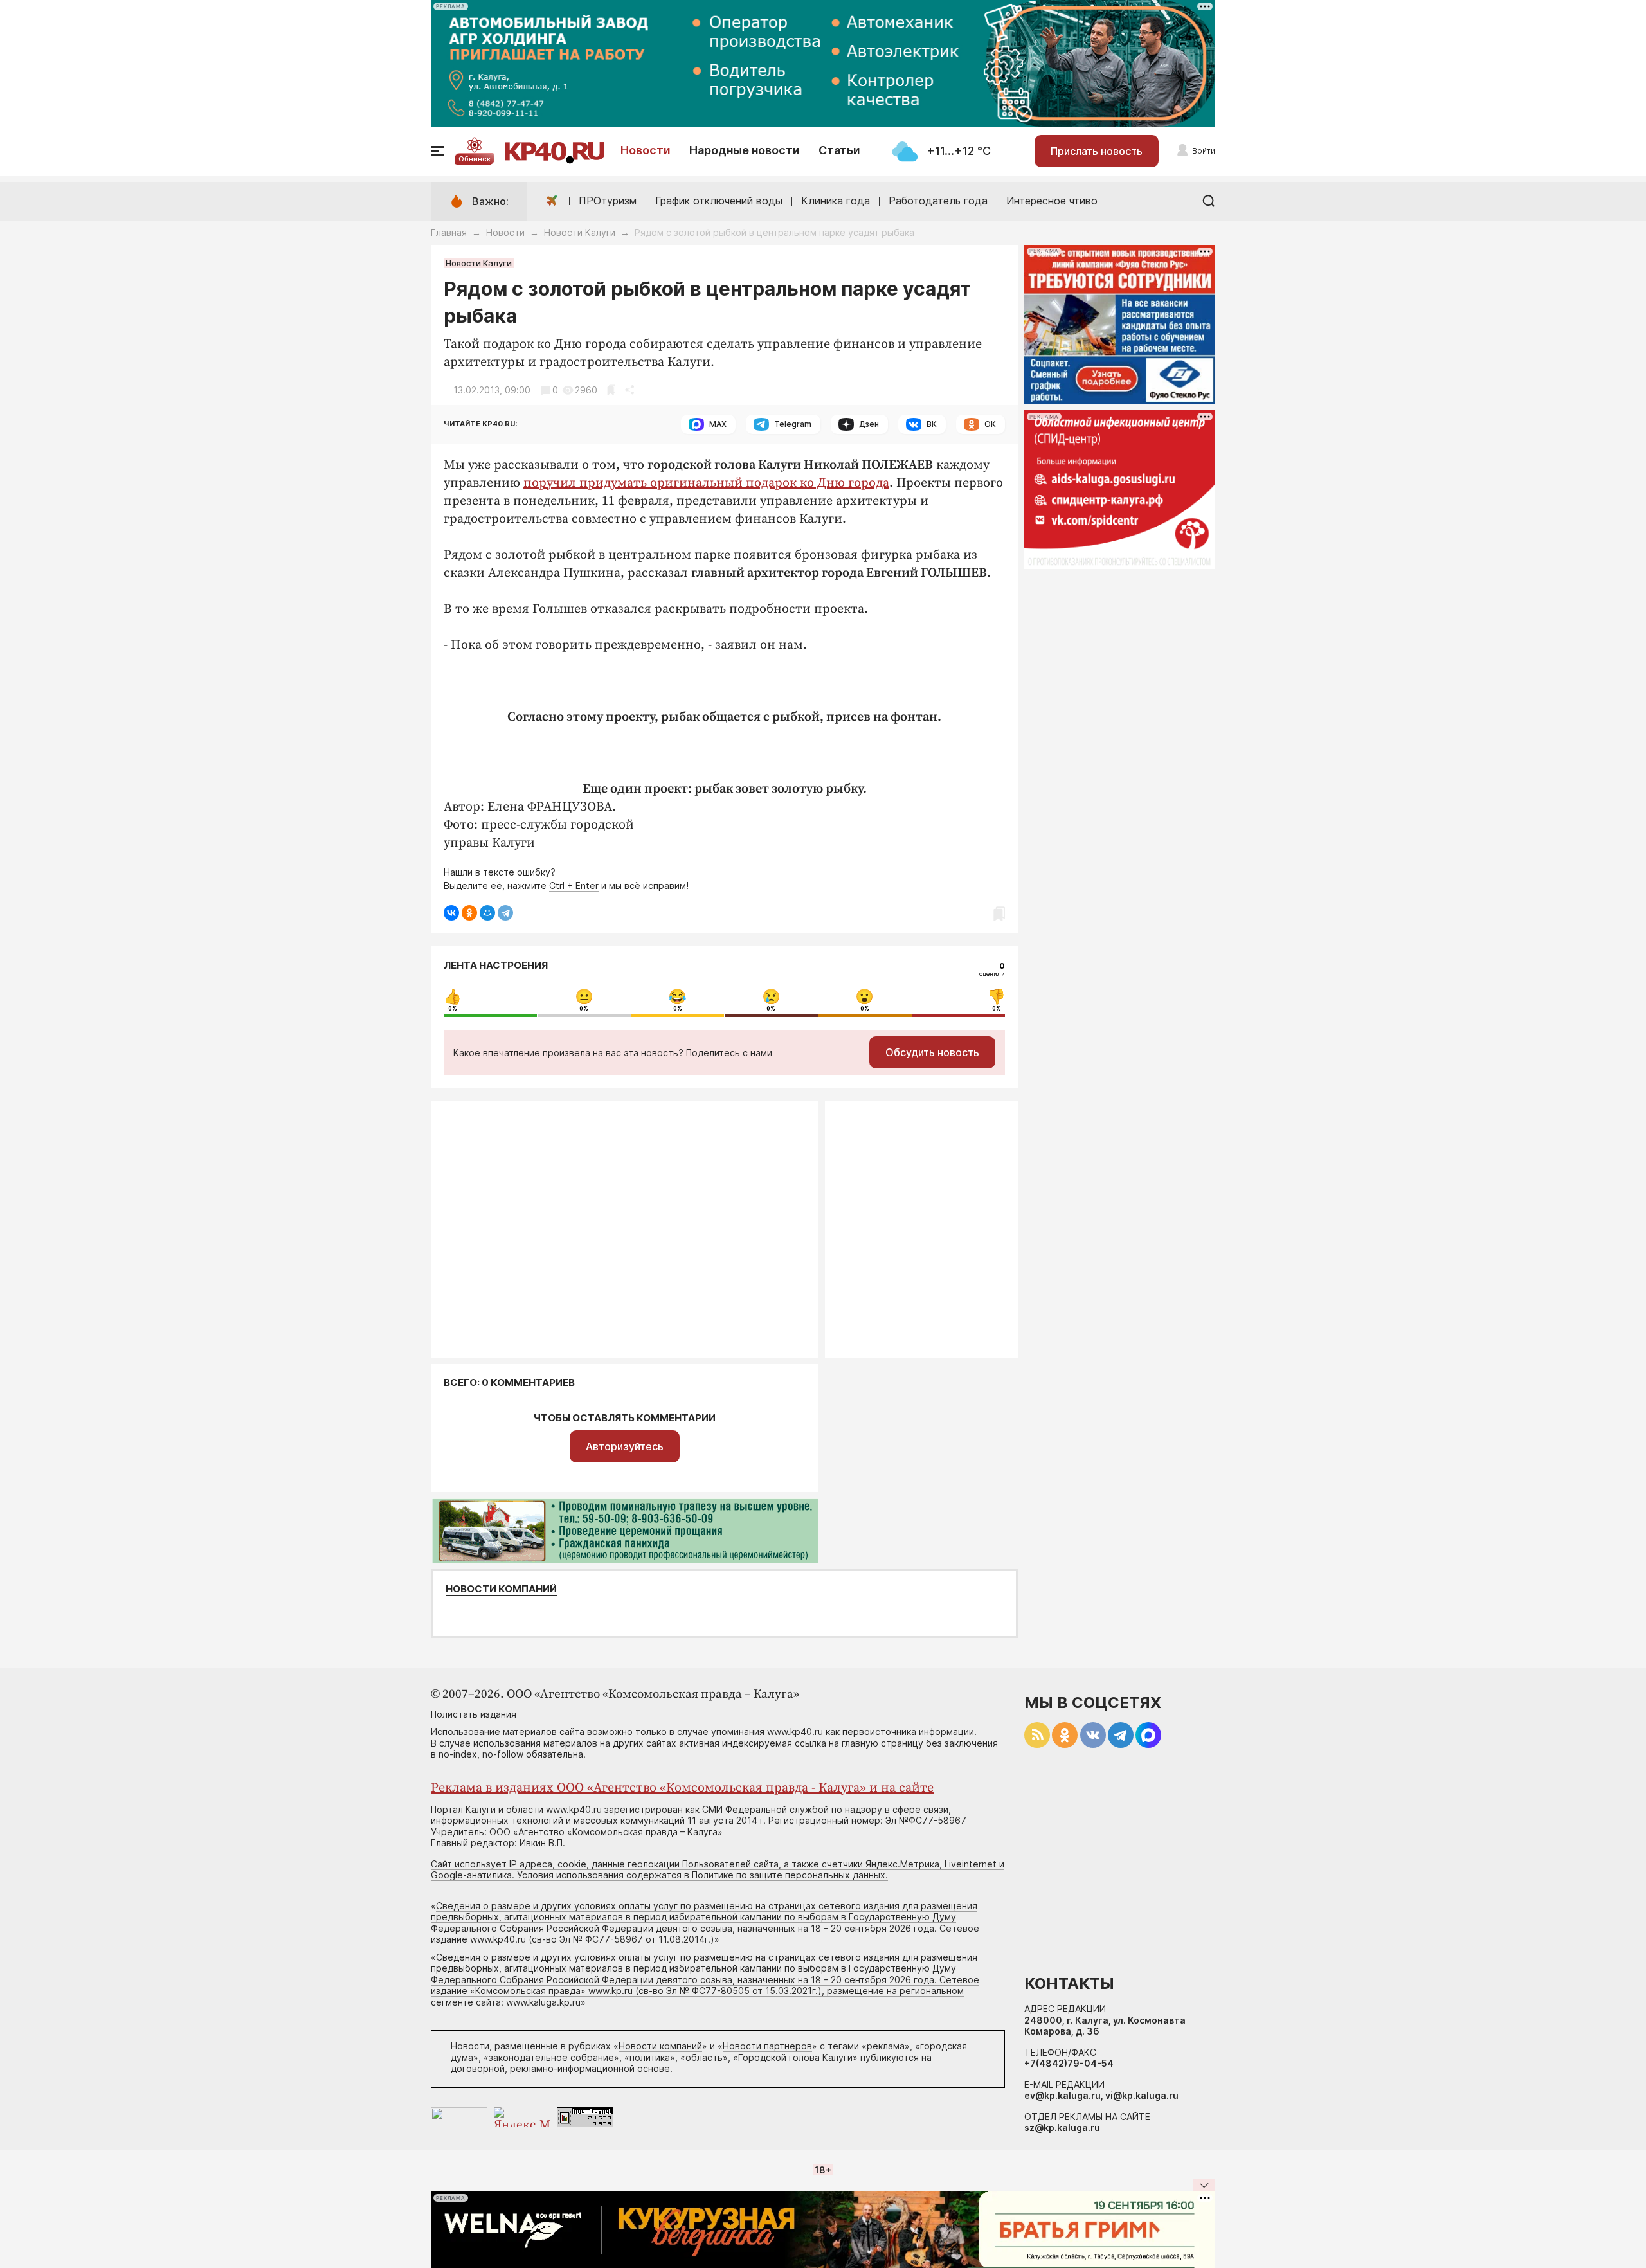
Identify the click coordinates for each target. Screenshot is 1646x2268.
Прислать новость (1097, 151)
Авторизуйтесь (625, 1446)
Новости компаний (501, 1589)
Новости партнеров (767, 2046)
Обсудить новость (932, 1052)
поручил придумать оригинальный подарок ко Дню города (706, 483)
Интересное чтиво (1052, 201)
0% (453, 1009)
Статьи (839, 150)
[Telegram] (505, 913)
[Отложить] (611, 390)
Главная (449, 232)
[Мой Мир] (487, 913)
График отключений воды (719, 201)
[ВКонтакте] (451, 913)
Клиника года (836, 201)
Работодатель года (938, 201)
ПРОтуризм (608, 201)
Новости (646, 150)
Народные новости (745, 150)
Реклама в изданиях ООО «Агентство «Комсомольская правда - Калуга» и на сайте (682, 1788)
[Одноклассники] (469, 913)
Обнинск (475, 159)
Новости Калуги (580, 232)
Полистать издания (474, 1714)
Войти (1204, 151)
